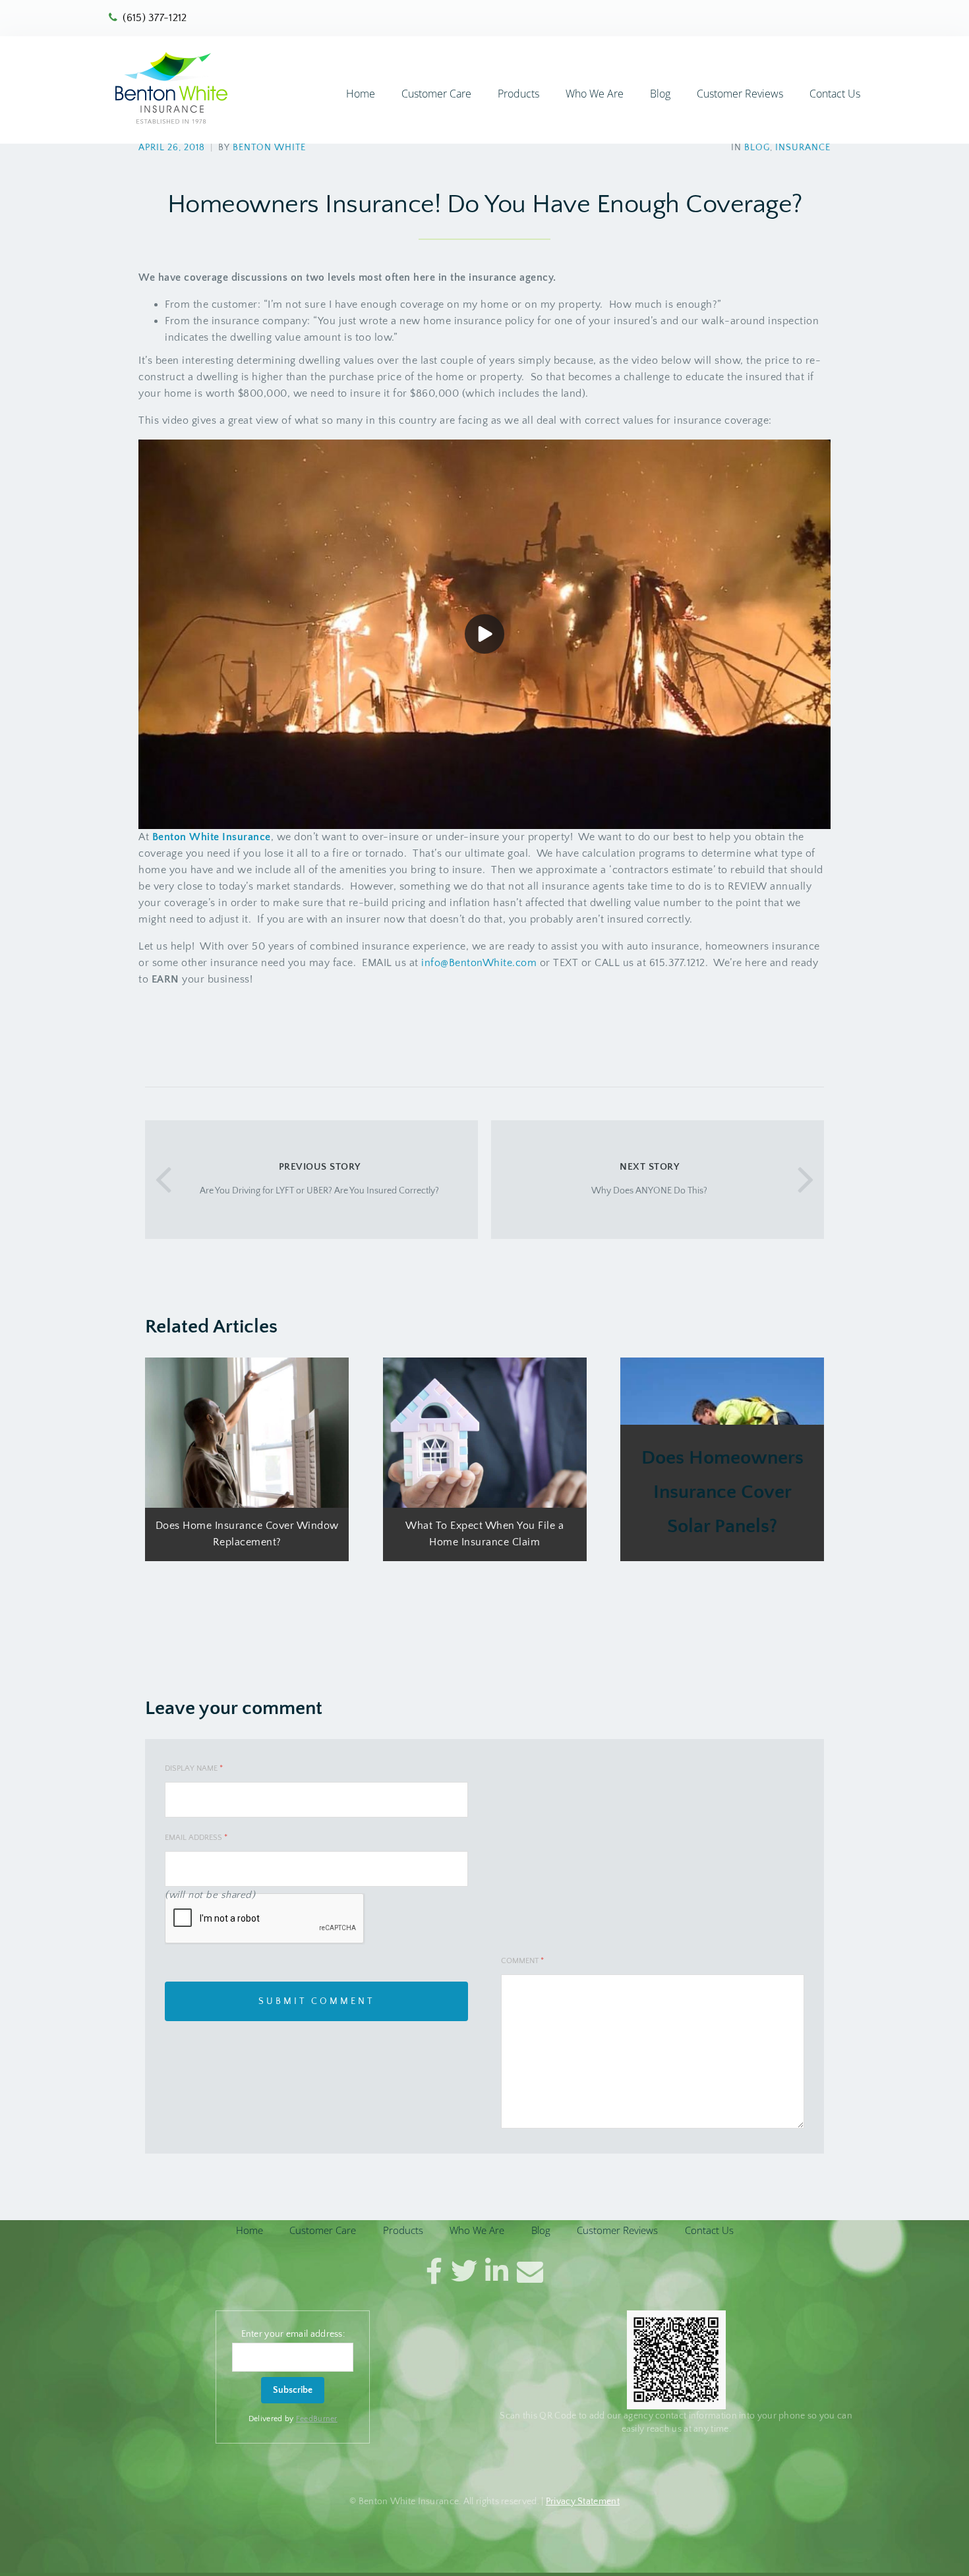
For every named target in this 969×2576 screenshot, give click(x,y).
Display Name (194, 1768)
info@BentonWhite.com (479, 963)
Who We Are (595, 94)
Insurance (803, 148)
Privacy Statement (583, 2501)
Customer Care (436, 94)
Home (361, 94)
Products (518, 94)
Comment (522, 1961)
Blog (660, 94)
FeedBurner (317, 2418)
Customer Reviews (740, 94)
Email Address (196, 1838)
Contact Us (835, 94)
